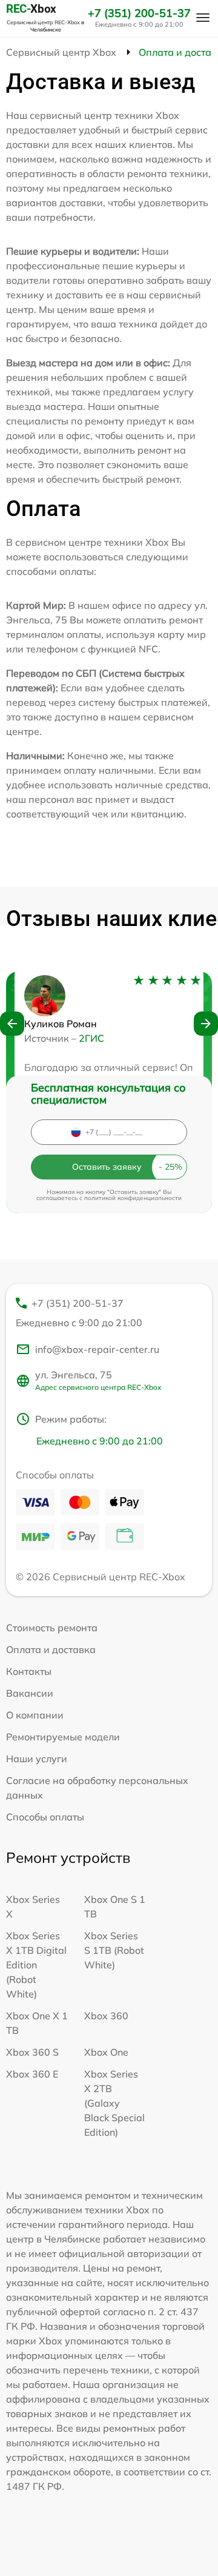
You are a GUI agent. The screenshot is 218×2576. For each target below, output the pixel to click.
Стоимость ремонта (52, 1628)
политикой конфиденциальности (133, 1198)
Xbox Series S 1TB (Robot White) (114, 1950)
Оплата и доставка (51, 1649)
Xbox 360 (106, 2016)
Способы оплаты (45, 1817)
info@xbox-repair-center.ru (97, 1349)
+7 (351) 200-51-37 (139, 13)
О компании (35, 1715)
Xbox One (106, 2052)
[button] (12, 1024)
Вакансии (30, 1693)
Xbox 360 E (32, 2074)
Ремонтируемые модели (63, 1737)
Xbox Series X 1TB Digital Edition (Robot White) (36, 1965)
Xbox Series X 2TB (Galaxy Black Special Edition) (114, 2103)
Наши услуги (37, 1759)
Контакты (29, 1671)
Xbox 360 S (32, 2052)
